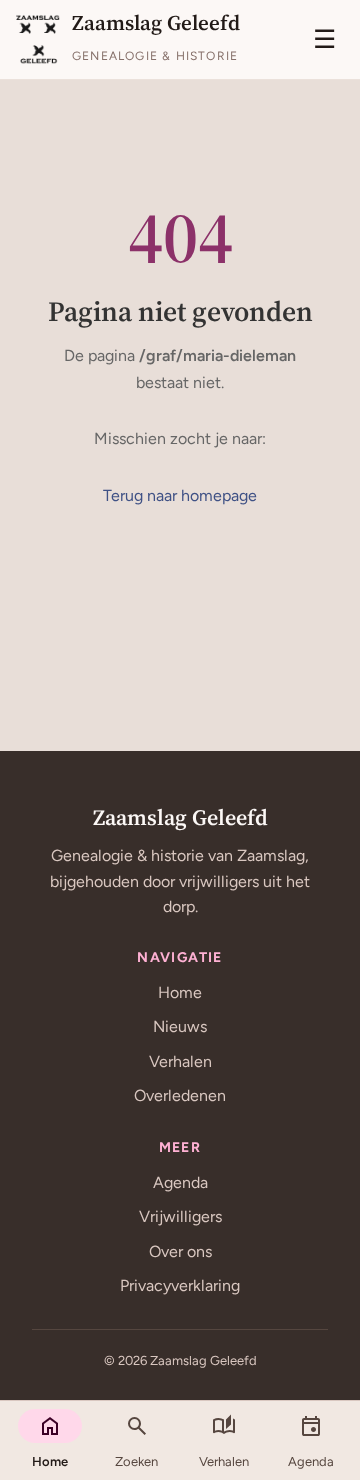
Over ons (180, 1251)
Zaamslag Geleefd (180, 817)
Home (180, 992)
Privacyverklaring (180, 1285)
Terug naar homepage (180, 495)
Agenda (180, 1182)
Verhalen (180, 1061)
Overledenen (180, 1095)
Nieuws (180, 1026)
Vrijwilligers (180, 1216)
